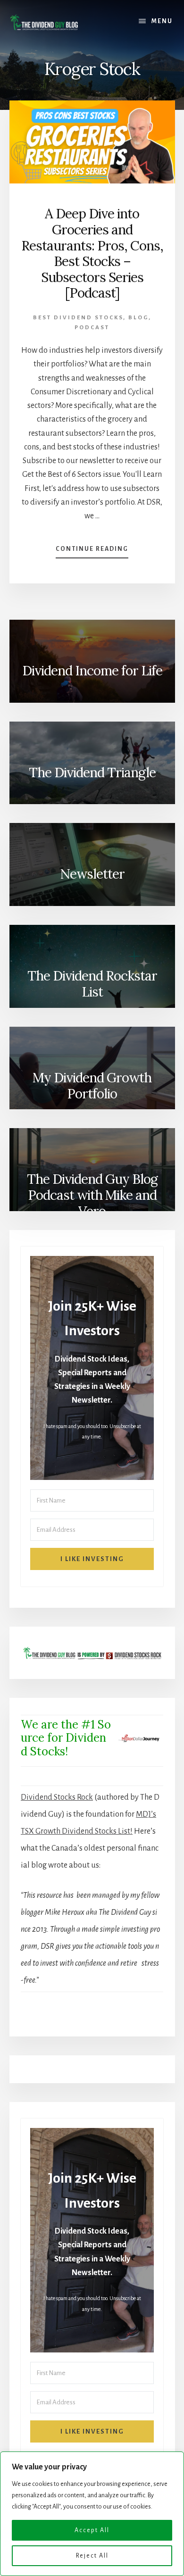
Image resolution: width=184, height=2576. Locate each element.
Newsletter (92, 874)
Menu (162, 21)
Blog (138, 318)
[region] (92, 2514)
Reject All (92, 2556)
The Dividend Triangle (92, 773)
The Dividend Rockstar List (92, 984)
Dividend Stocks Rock (57, 1797)
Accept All (92, 2530)
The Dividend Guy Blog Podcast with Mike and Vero (92, 1194)
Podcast (92, 328)
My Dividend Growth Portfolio (92, 1086)
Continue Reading (92, 552)
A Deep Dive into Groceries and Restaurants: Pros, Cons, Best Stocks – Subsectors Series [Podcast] (92, 253)
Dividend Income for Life (92, 671)
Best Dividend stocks (78, 318)
